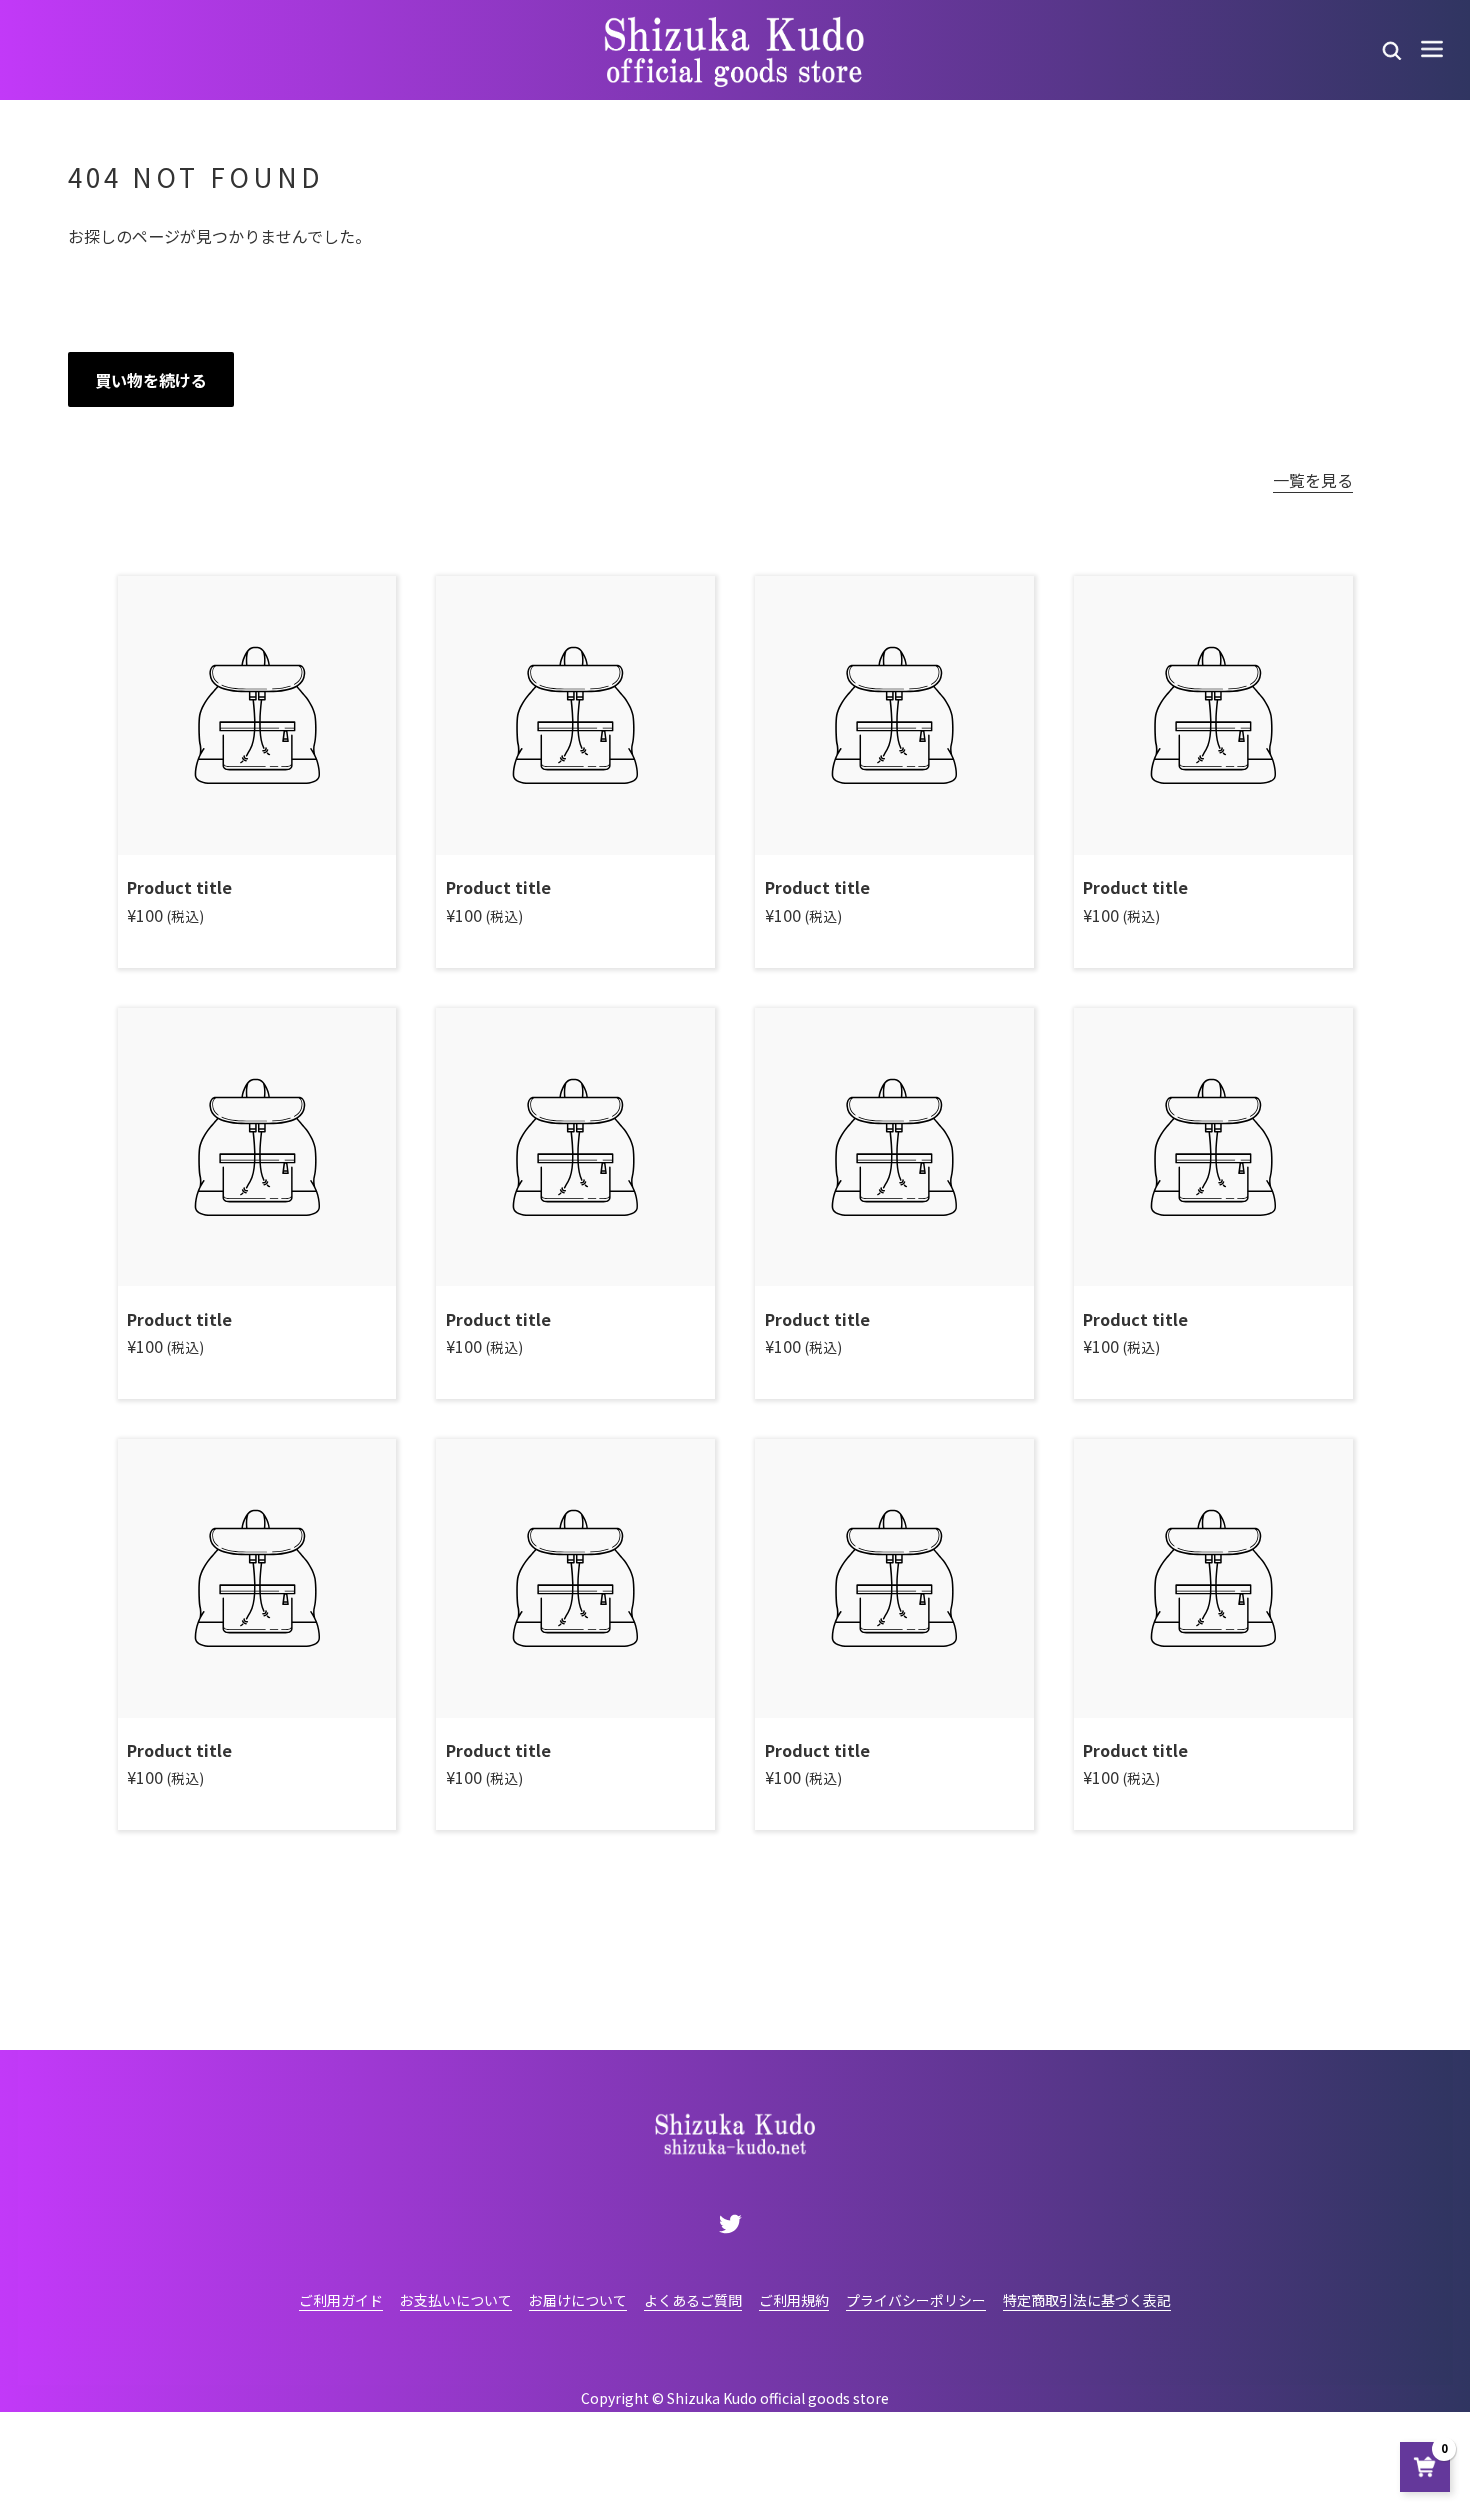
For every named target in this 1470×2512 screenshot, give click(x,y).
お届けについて (578, 2300)
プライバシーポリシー (916, 2300)
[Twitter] (731, 2223)
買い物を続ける (151, 380)
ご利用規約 (794, 2300)
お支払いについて (456, 2300)
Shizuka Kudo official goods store (778, 2398)
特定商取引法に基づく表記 (1087, 2300)
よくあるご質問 (693, 2300)
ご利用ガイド (341, 2300)
